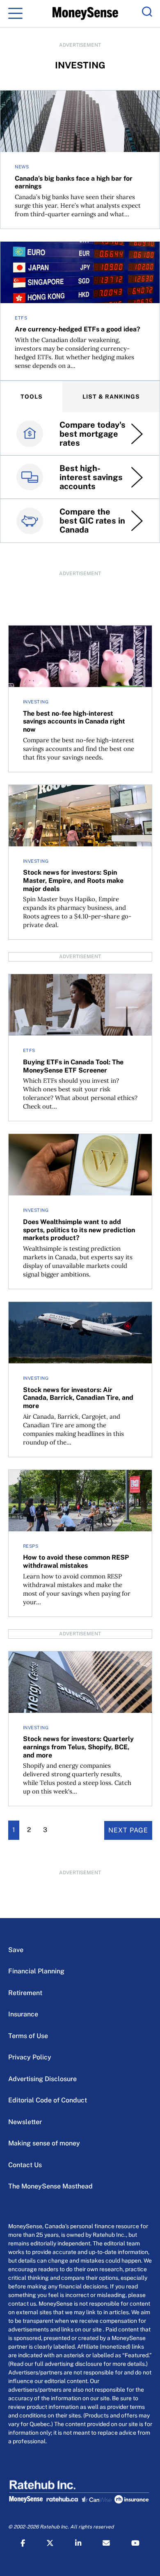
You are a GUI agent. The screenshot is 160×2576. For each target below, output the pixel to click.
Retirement (25, 1993)
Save (16, 1950)
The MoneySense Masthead (50, 2186)
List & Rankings (111, 397)
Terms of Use (28, 2036)
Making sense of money (44, 2143)
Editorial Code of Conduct (48, 2100)
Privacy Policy (30, 2057)
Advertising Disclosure (42, 2079)
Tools (32, 397)
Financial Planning (36, 1971)
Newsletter (25, 2122)
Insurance (23, 2014)
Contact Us (25, 2165)
